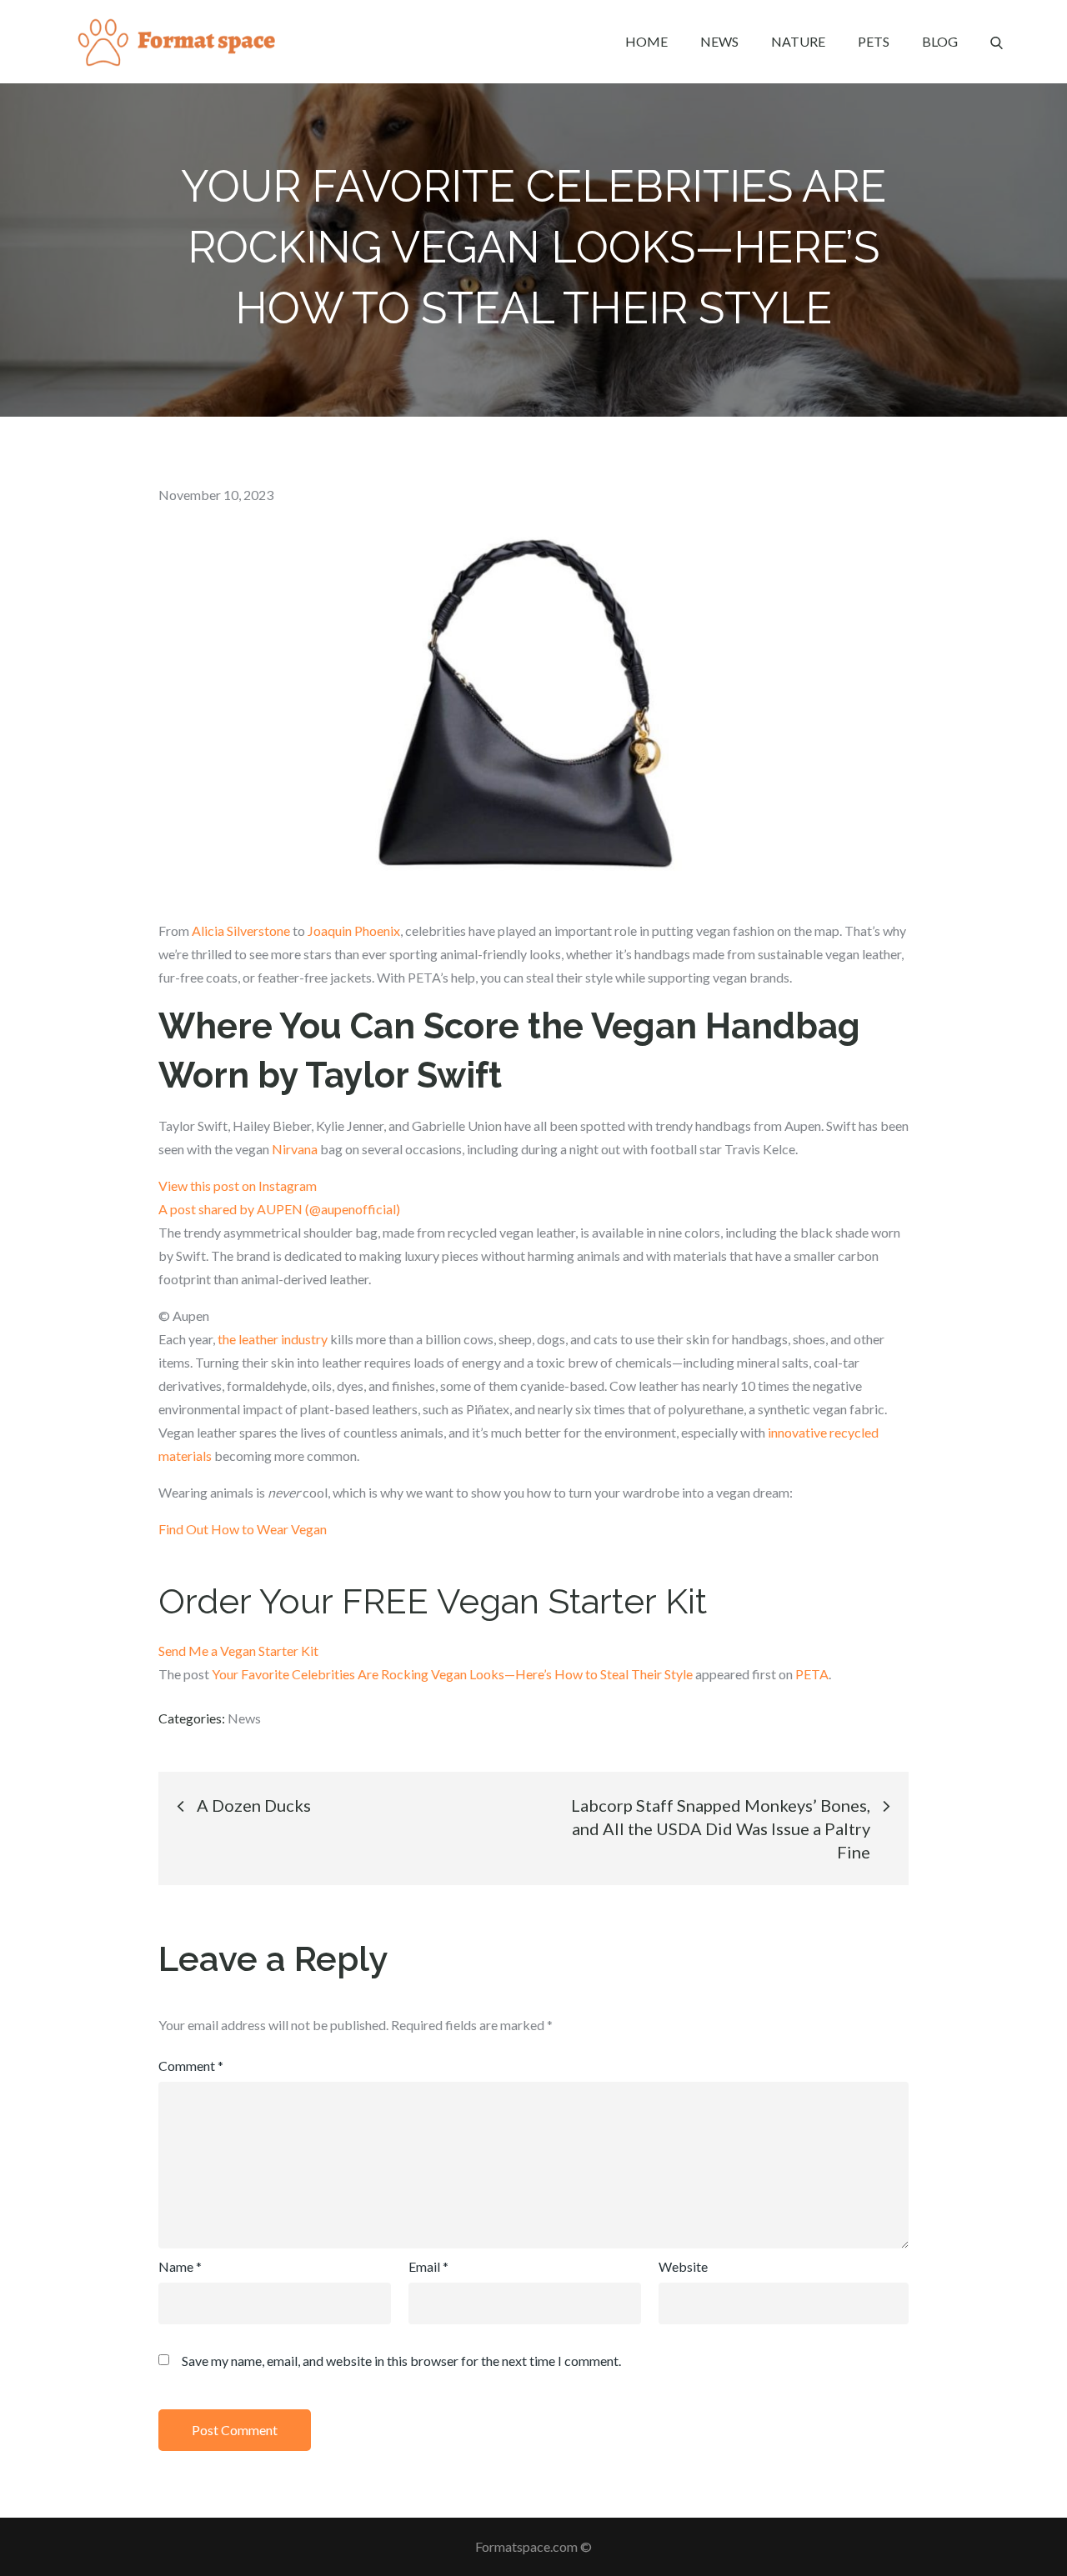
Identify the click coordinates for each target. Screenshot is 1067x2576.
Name (180, 2266)
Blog (940, 41)
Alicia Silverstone (241, 930)
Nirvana (295, 1149)
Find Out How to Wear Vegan (243, 1529)
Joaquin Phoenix (354, 930)
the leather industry (273, 1339)
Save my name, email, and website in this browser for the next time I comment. (401, 2361)
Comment (191, 2066)
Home (646, 41)
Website (683, 2266)
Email (428, 2266)
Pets (874, 41)
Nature (798, 41)
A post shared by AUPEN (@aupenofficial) (279, 1209)
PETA (812, 1674)
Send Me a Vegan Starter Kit (238, 1651)
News (719, 41)
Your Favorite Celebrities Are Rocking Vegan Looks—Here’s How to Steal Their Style (452, 1674)
